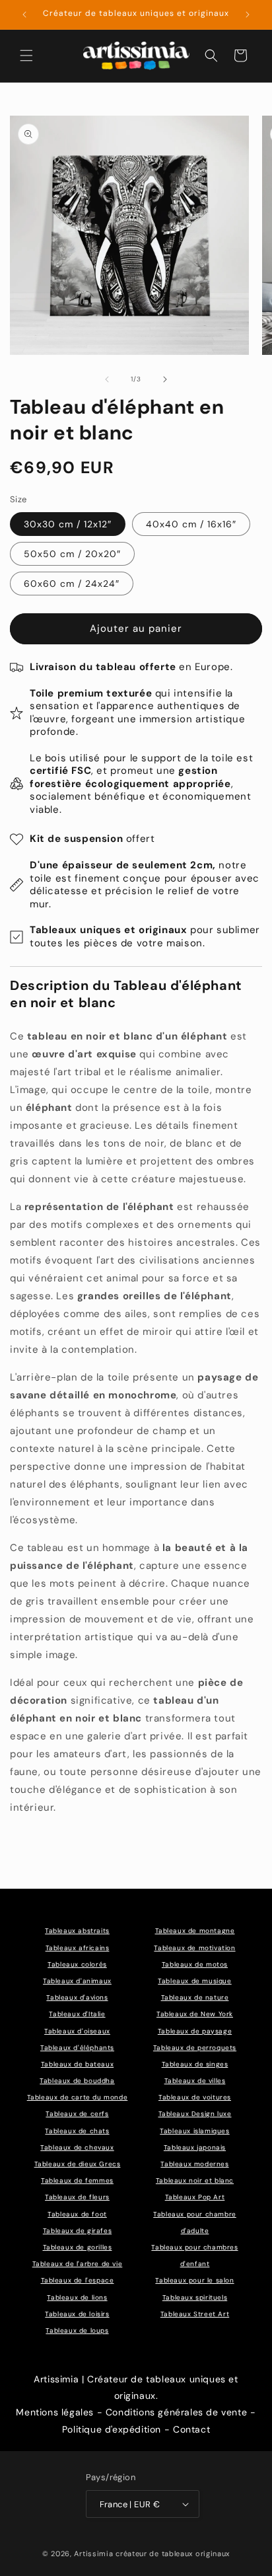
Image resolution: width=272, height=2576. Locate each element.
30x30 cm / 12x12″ (68, 524)
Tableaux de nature (195, 1997)
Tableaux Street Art (195, 2314)
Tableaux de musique (194, 1981)
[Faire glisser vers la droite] (165, 379)
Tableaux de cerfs (77, 2114)
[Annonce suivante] (248, 15)
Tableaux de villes (195, 2081)
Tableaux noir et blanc (195, 2180)
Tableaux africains (78, 1948)
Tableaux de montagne (195, 1931)
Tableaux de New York (195, 2014)
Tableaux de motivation (194, 1948)
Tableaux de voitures (195, 2097)
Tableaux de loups (77, 2330)
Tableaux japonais (195, 2147)
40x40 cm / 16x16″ (191, 524)
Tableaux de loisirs (77, 2314)
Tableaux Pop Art (195, 2197)
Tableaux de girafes (77, 2231)
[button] (26, 56)
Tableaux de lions (77, 2297)
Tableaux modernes (194, 2164)
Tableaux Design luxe (195, 2114)
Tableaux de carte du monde (78, 2097)
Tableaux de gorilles (78, 2247)
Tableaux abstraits (77, 1931)
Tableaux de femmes (77, 2180)
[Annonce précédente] (24, 15)
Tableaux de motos (195, 1964)
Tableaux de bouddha (77, 2081)
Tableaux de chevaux (77, 2147)
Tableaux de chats (77, 2131)
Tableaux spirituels (195, 2297)
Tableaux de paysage (195, 2031)
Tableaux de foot (77, 2214)
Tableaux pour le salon (194, 2280)
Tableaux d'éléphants (77, 2048)
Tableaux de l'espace (78, 2280)
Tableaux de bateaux (77, 2064)
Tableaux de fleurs (77, 2197)
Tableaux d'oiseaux (77, 2031)
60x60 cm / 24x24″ (72, 584)
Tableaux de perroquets (195, 2048)
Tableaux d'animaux (77, 1981)
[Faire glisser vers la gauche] (107, 379)
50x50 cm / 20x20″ (72, 554)
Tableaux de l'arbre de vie (78, 2264)
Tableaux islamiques (194, 2131)
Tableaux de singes (195, 2064)
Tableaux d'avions (77, 1997)
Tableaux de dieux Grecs (78, 2164)
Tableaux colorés (77, 1964)
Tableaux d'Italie (77, 2014)
